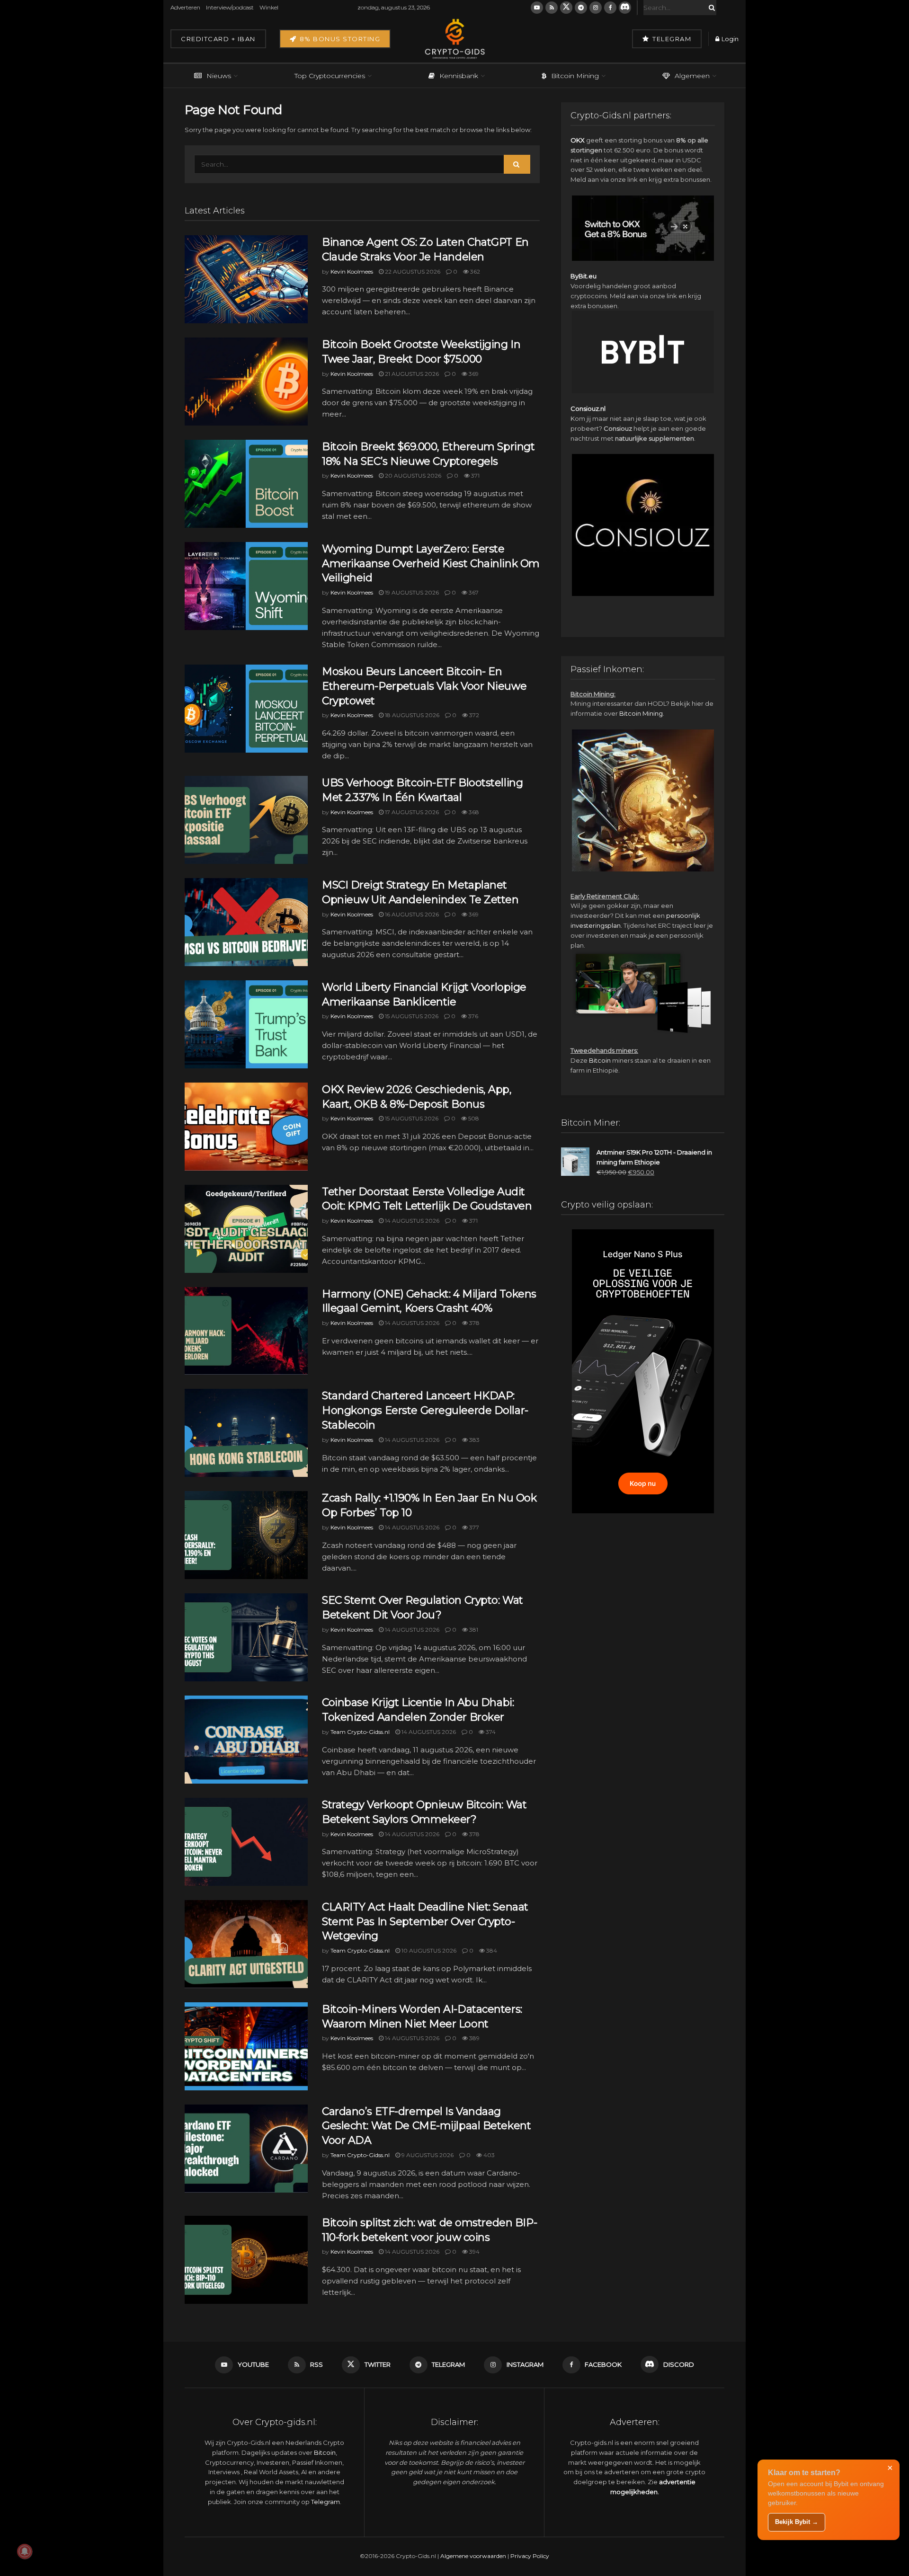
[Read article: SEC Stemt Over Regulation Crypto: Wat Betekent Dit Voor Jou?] (246, 1637)
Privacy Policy (530, 2556)
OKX (578, 140)
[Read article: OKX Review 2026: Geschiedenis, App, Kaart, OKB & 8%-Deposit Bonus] (246, 1127)
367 (473, 592)
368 (473, 812)
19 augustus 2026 (411, 592)
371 (475, 475)
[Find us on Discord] (625, 8)
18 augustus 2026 (411, 715)
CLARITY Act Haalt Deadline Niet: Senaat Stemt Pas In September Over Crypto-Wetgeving (425, 1922)
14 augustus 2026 (411, 1221)
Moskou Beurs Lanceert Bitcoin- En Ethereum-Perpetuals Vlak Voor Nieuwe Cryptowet (424, 686)
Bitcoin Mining (575, 76)
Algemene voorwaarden (473, 2556)
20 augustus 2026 (412, 475)
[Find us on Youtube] (537, 8)
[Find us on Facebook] (610, 8)
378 (474, 1323)
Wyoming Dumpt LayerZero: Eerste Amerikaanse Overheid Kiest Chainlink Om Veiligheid (431, 564)
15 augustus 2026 (411, 1016)
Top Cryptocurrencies (330, 76)
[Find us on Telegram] (581, 8)
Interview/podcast (230, 7)
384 (491, 1950)
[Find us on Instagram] (596, 8)
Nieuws (219, 76)
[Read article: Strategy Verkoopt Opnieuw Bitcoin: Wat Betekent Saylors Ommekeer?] (246, 1842)
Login (729, 39)
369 (473, 374)
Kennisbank (459, 76)
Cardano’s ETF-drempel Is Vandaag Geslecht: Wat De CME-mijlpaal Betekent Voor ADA (426, 2126)
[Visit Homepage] (454, 39)
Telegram (671, 39)
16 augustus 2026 (411, 914)
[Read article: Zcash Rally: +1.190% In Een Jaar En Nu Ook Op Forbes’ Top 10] (246, 1535)
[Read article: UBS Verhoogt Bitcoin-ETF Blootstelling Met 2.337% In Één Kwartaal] (246, 820)
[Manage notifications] (25, 2551)
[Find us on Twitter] (566, 8)
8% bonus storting (339, 39)
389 (474, 2038)
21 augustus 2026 (411, 374)
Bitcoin (600, 1060)
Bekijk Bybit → (797, 2522)
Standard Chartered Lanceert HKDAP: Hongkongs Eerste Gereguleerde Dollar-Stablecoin (425, 1410)
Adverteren (185, 7)
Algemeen (692, 76)
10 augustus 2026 (428, 1950)
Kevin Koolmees (352, 271)
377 (473, 1527)
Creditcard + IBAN (218, 39)
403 (488, 2155)
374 (490, 1732)
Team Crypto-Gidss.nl (360, 1732)
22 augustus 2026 (412, 271)
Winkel (269, 7)
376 (472, 1016)
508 (473, 1118)
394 (474, 2252)
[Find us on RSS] (552, 8)
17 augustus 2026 (411, 812)
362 (474, 271)
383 (474, 1440)
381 (473, 1630)
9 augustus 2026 (427, 2155)
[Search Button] (710, 8)
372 (473, 715)
